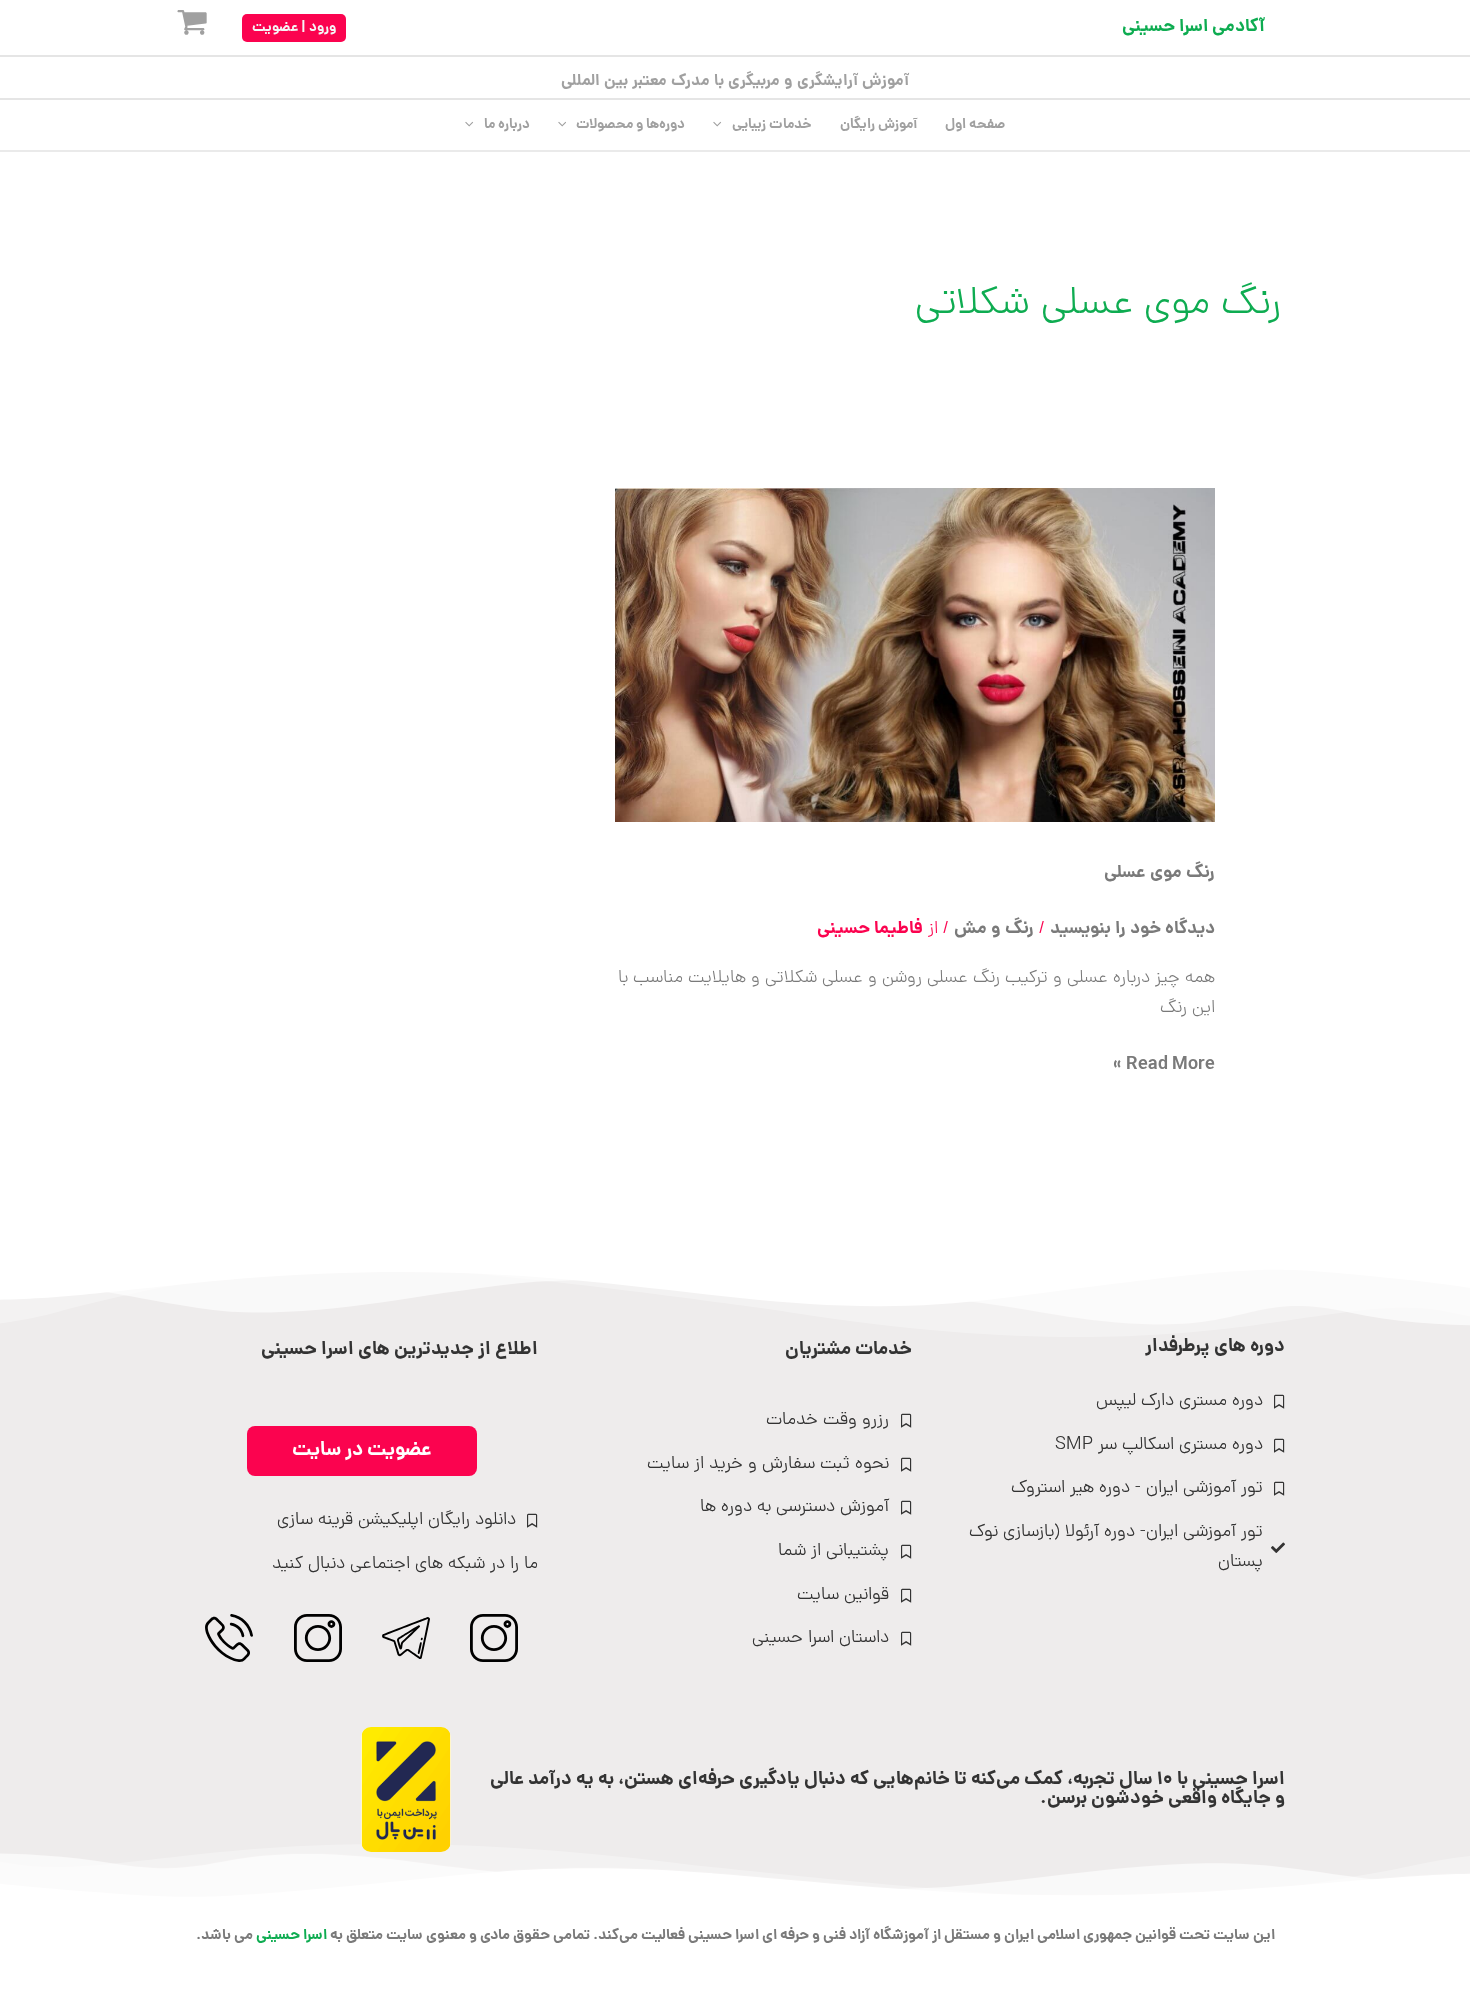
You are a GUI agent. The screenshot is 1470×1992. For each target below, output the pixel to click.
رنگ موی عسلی (1159, 873)
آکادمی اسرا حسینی (1193, 27)
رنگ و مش (994, 929)
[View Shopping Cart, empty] (176, 27)
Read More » (1164, 1065)
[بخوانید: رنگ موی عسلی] (915, 656)
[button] (294, 28)
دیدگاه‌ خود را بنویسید (1132, 929)
